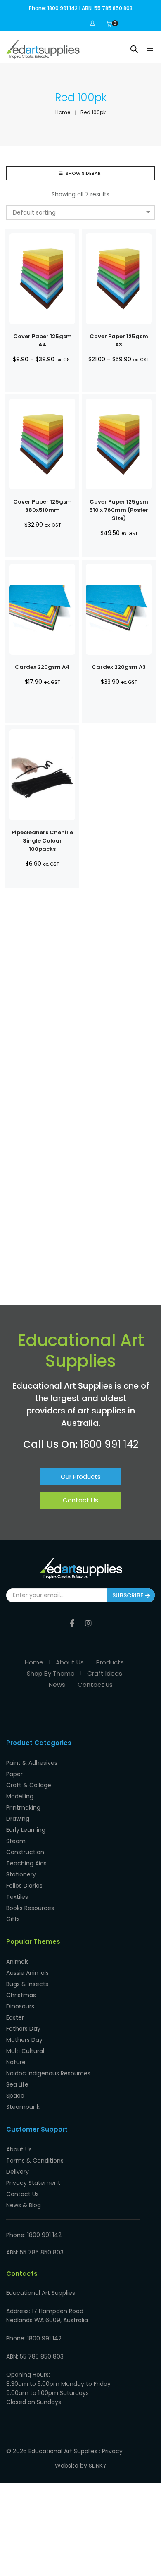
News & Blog (24, 2205)
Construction (25, 1852)
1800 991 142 (109, 1444)
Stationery (21, 1874)
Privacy (112, 2451)
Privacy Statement (33, 2183)
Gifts (13, 1919)
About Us (70, 1662)
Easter (15, 2017)
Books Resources (30, 1908)
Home (34, 1662)
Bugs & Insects (27, 1984)
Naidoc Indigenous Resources (48, 2073)
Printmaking (23, 1807)
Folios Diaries (24, 1886)
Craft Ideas (105, 1673)
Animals (18, 1962)
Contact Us (80, 1500)
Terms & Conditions (35, 2161)
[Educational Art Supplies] (43, 55)
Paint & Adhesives (32, 1763)
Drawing (18, 1819)
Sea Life (17, 2084)
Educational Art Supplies (63, 2451)
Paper (14, 1774)
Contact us (95, 1684)
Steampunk (23, 2107)
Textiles (17, 1897)
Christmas (21, 1995)
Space (15, 2096)
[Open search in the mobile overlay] (134, 49)
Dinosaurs (20, 2006)
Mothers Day (24, 2040)
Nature (16, 2062)
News (57, 1684)
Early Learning (26, 1830)
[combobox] (80, 212)
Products (110, 1662)
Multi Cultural (25, 2051)
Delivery (18, 2172)
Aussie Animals (27, 1973)
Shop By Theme (51, 1673)
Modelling (20, 1796)
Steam (16, 1841)
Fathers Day (23, 2029)
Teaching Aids (26, 1863)
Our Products (81, 1477)
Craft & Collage (29, 1785)
